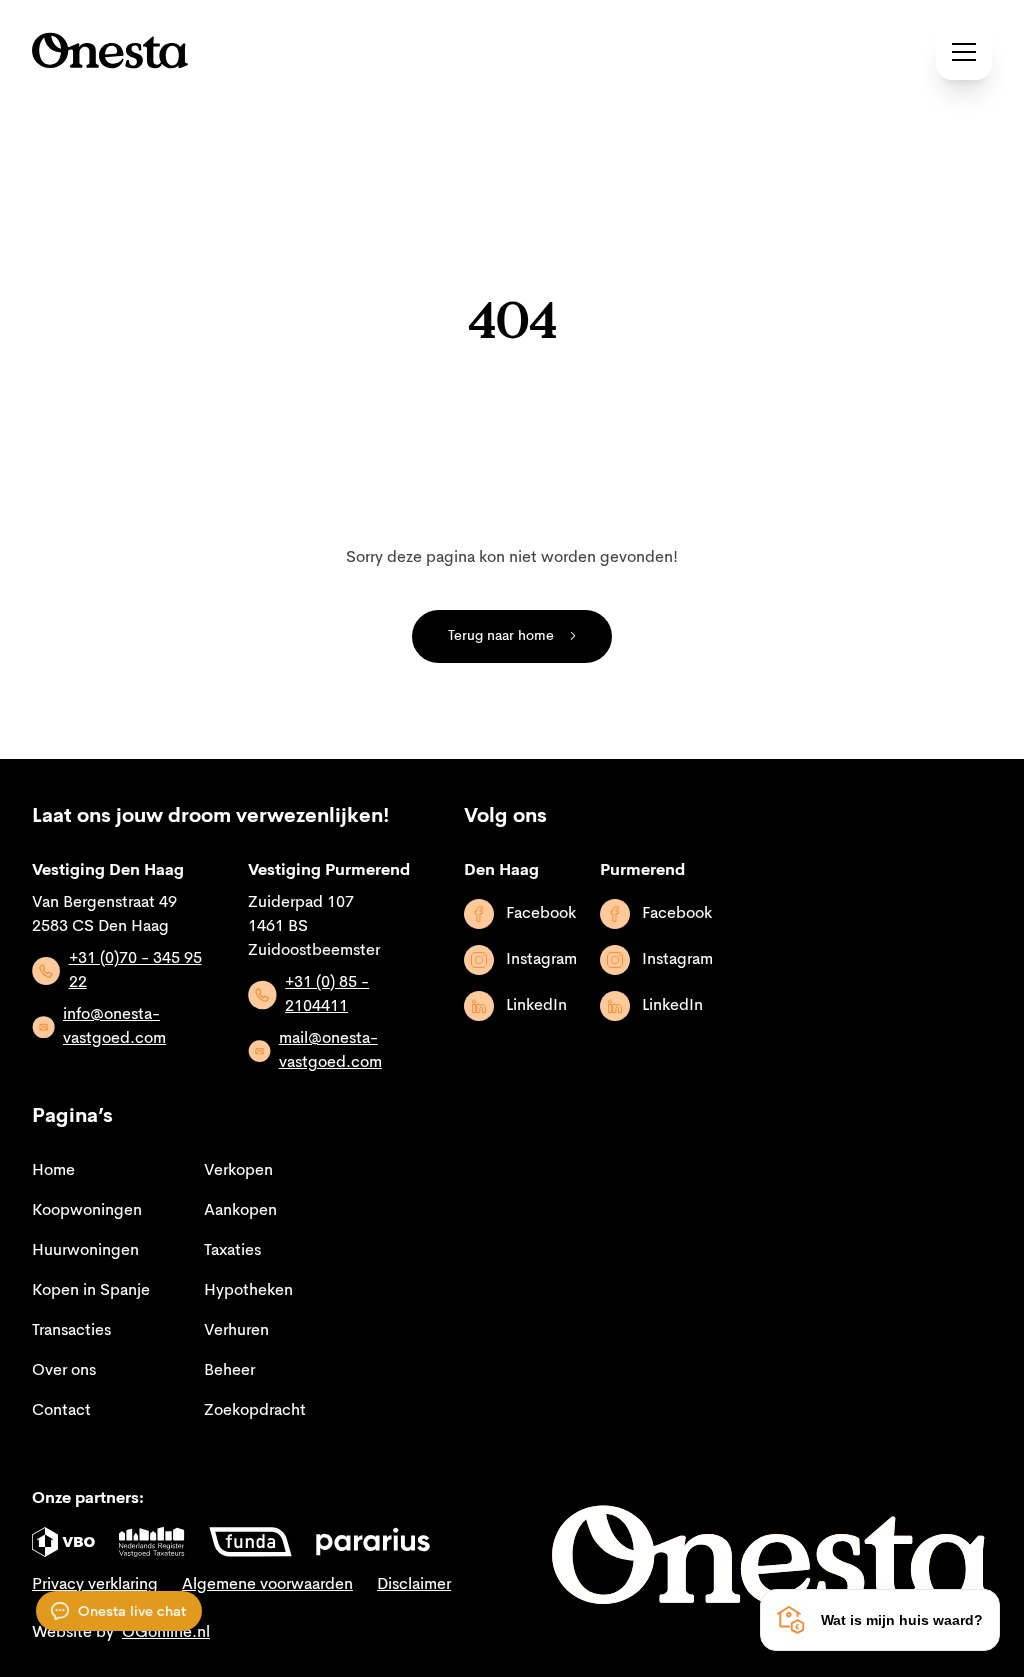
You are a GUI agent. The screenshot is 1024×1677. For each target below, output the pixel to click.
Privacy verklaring (95, 1585)
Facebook (541, 914)
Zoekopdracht (255, 1411)
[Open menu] (964, 52)
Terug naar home (501, 636)
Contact (61, 1411)
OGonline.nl (166, 1633)
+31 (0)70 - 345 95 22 (135, 971)
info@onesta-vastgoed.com (114, 1027)
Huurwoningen (85, 1251)
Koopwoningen (87, 1211)
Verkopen (238, 1171)
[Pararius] (373, 1542)
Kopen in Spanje (91, 1291)
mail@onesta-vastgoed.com (330, 1051)
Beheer (229, 1371)
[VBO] (63, 1542)
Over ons (64, 1371)
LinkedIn (536, 1006)
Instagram (541, 960)
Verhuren (236, 1331)
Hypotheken (248, 1291)
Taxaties (232, 1251)
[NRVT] (152, 1542)
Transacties (71, 1331)
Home (53, 1171)
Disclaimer (414, 1585)
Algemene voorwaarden (267, 1585)
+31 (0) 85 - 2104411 (327, 995)
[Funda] (250, 1542)
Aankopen (240, 1211)
